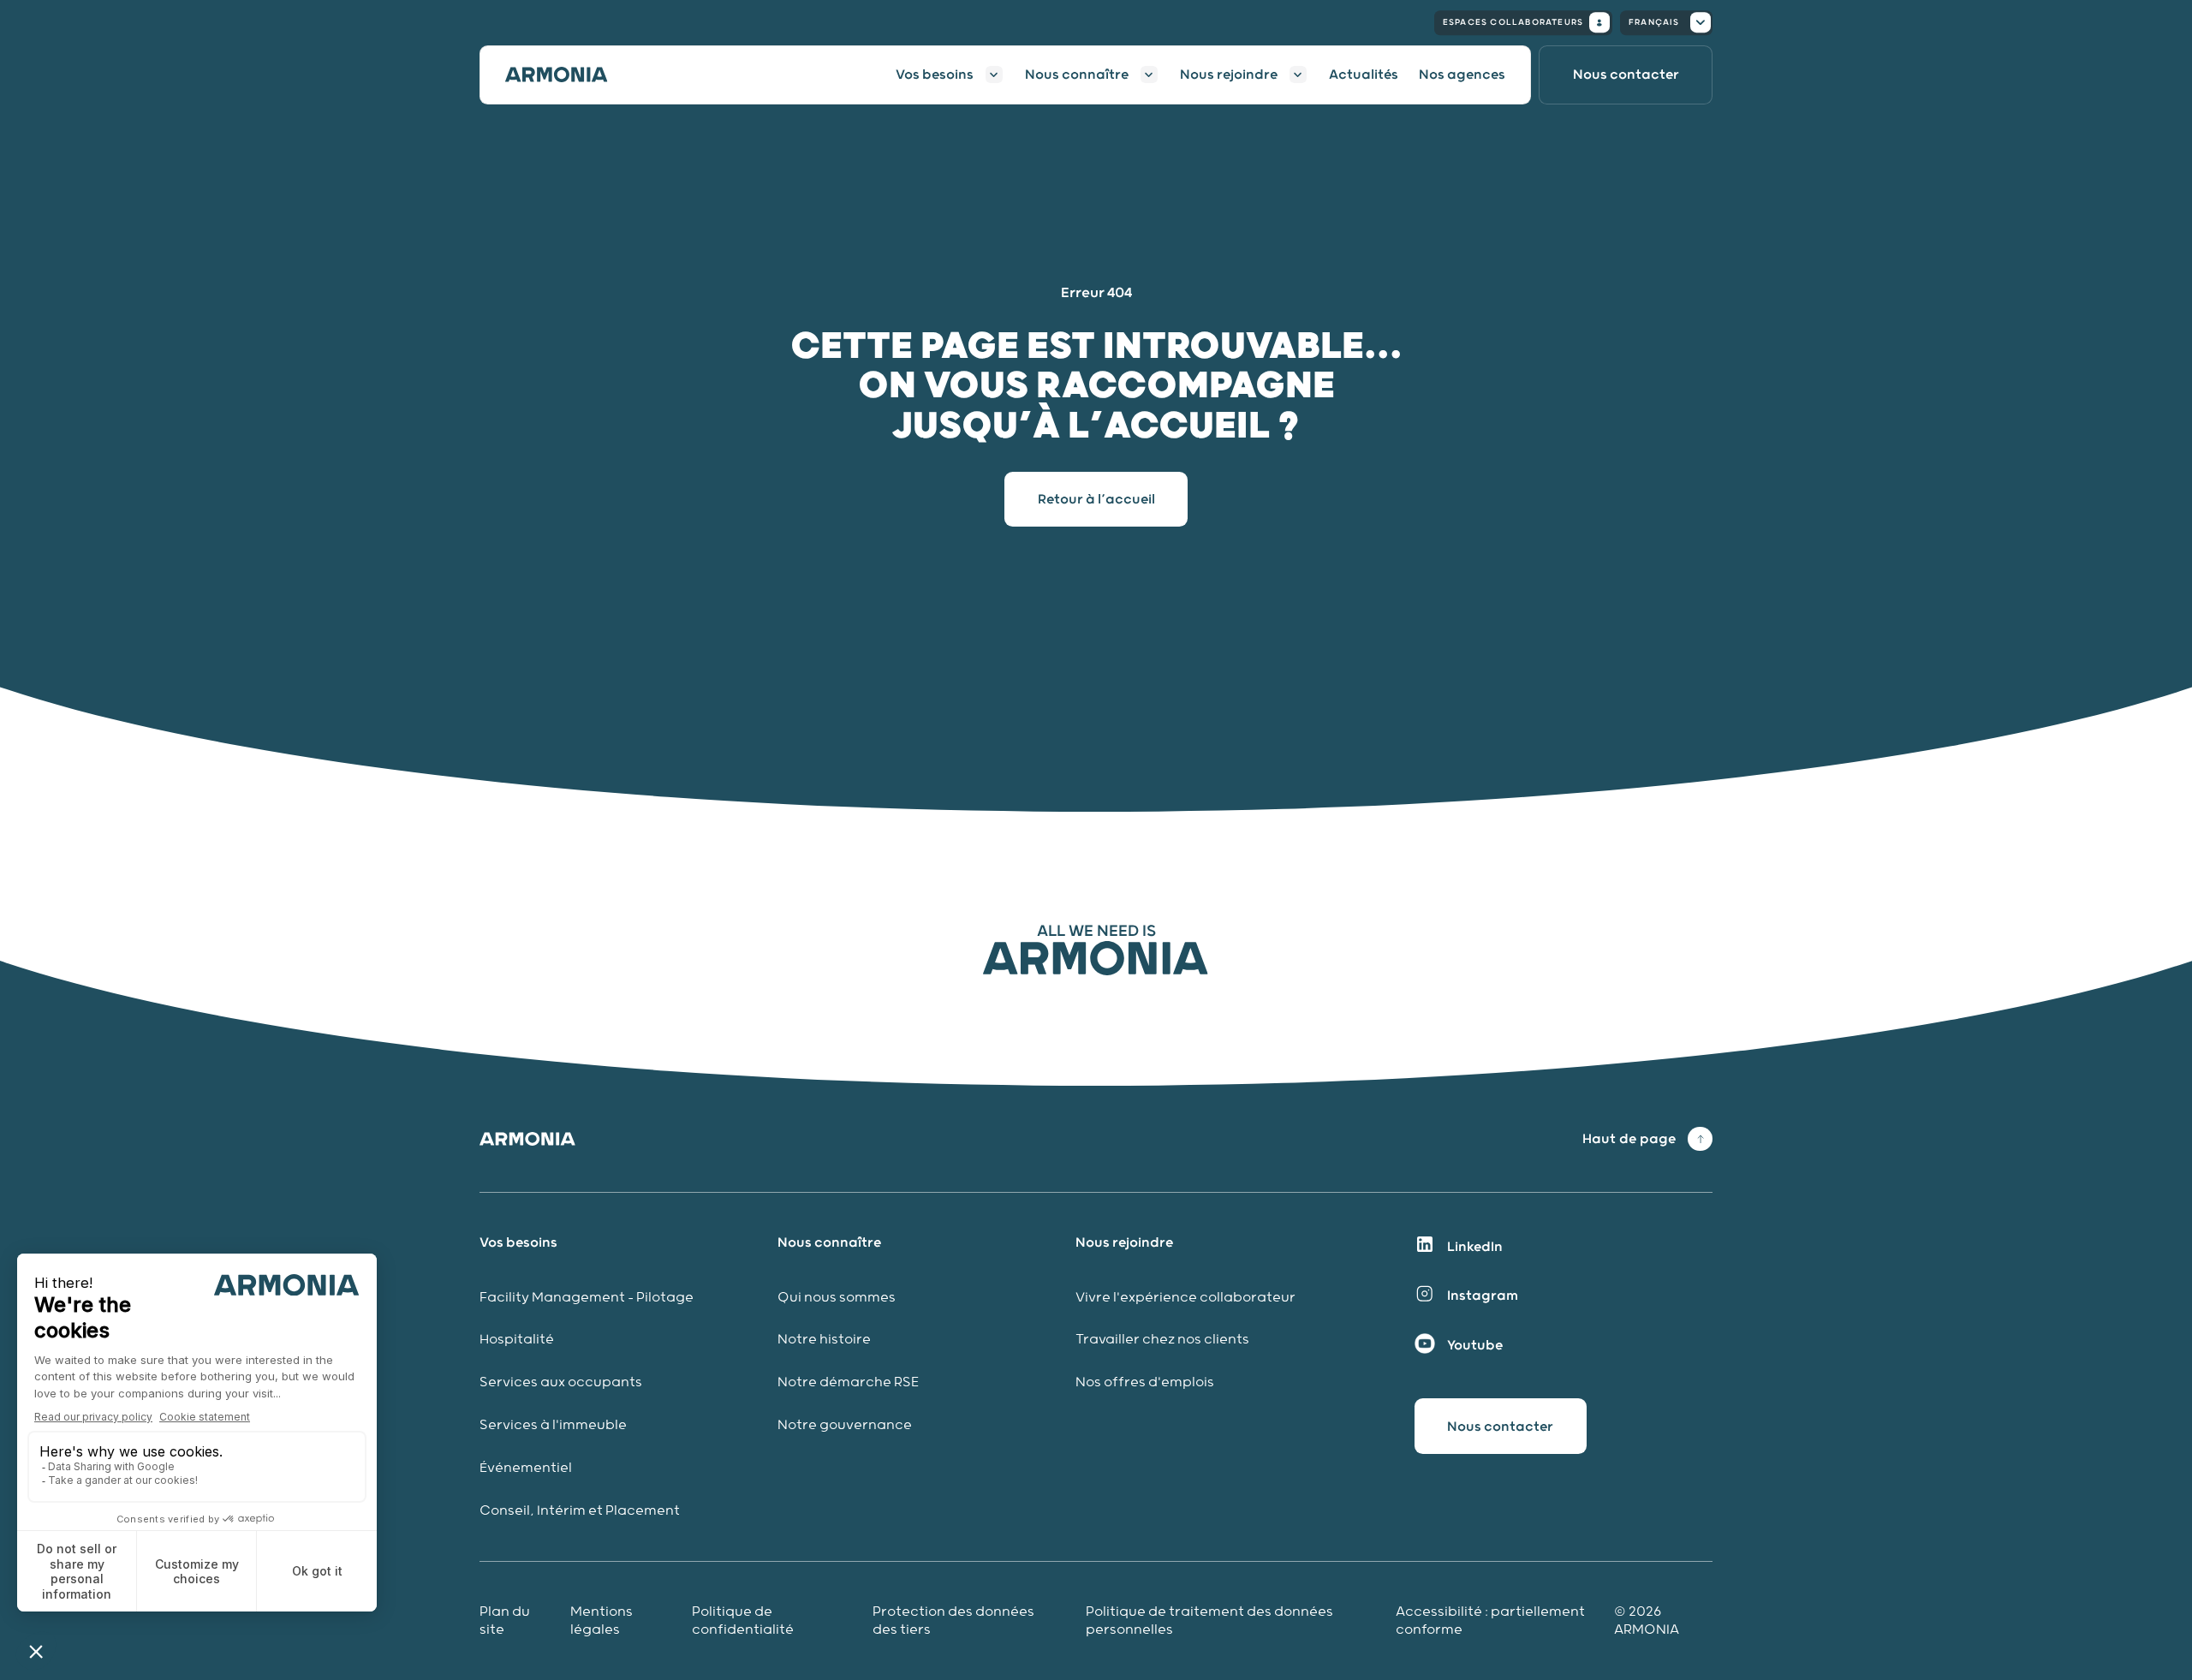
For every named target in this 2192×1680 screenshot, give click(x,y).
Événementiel (526, 1468)
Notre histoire (824, 1340)
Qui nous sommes (837, 1298)
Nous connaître (1077, 74)
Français (1654, 22)
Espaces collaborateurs (1513, 22)
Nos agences (1462, 74)
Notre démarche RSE (848, 1382)
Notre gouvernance (846, 1425)
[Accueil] (567, 74)
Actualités (1364, 74)
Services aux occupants (561, 1382)
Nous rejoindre (1229, 74)
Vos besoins (935, 74)
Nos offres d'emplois (1145, 1382)
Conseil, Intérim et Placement (580, 1511)
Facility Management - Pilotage (587, 1298)
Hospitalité (517, 1340)
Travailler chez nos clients (1162, 1340)
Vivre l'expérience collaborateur (1185, 1298)
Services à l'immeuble (553, 1425)
